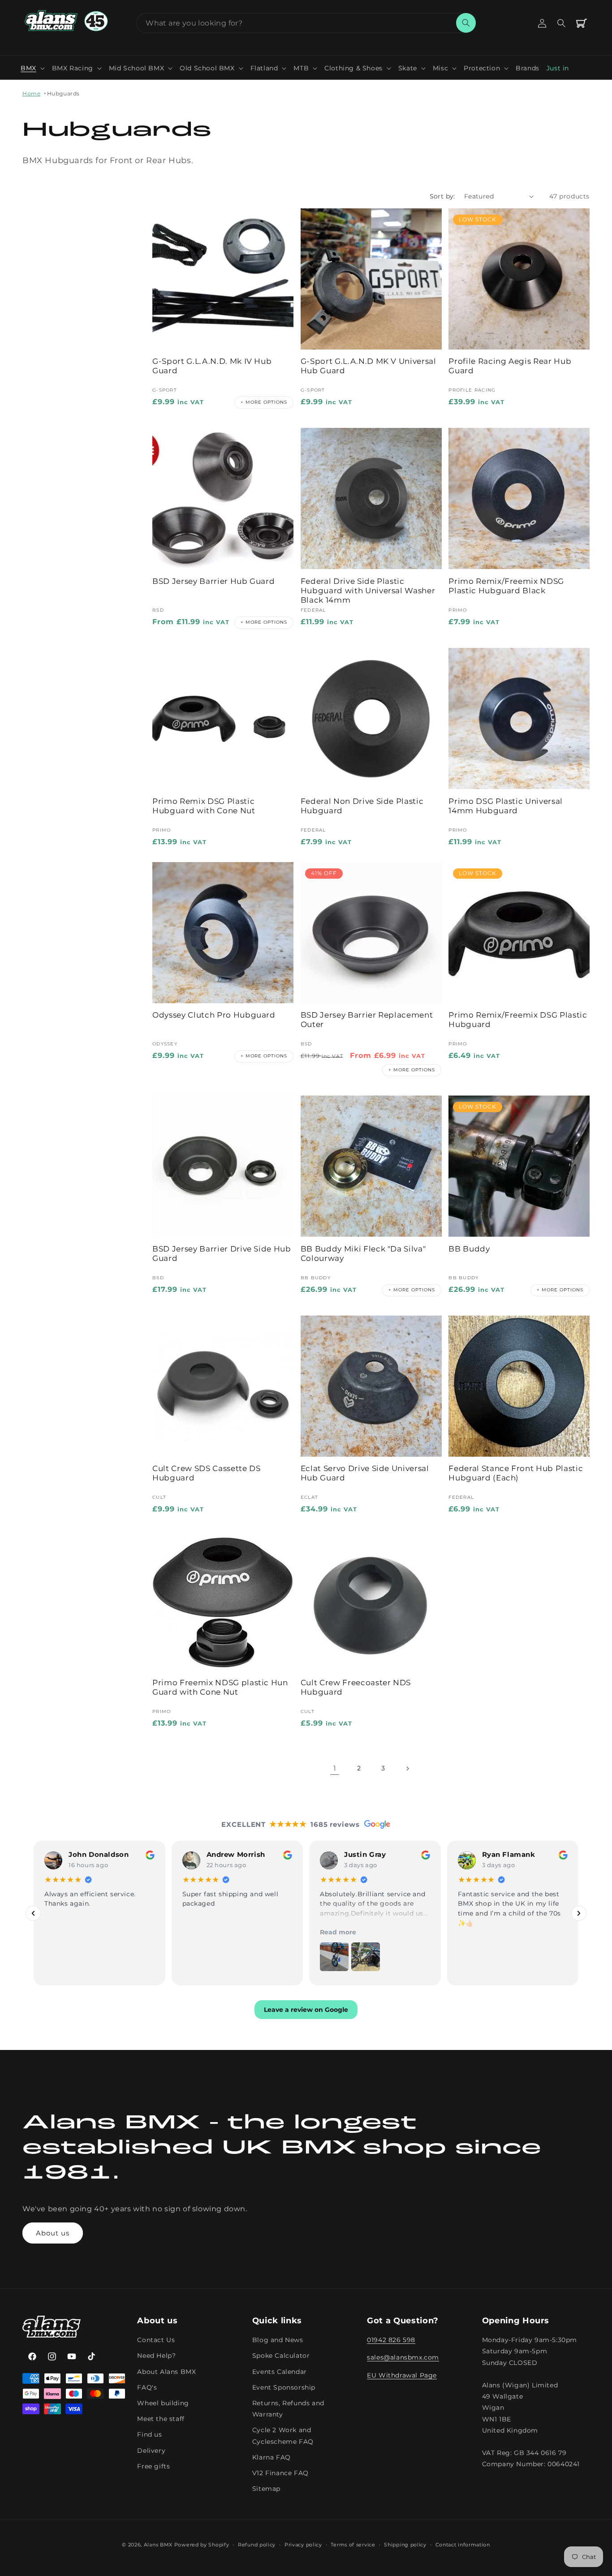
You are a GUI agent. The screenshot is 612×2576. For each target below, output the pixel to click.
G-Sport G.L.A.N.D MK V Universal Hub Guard (368, 366)
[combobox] (306, 23)
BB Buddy (469, 1249)
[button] (33, 68)
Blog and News (278, 2340)
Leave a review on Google (306, 2010)
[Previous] (33, 1913)
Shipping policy (405, 2545)
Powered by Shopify (202, 2545)
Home (31, 93)
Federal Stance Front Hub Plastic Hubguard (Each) (516, 1473)
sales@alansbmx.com (403, 2358)
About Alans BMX (166, 2372)
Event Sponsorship (284, 2387)
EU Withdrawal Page (402, 2375)
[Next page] (407, 1769)
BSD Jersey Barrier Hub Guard (213, 581)
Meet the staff (161, 2419)
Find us (149, 2435)
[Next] (579, 1913)
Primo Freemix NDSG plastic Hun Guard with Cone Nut (220, 1687)
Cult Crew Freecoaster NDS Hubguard (356, 1687)
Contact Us (156, 2340)
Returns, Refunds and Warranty (288, 2409)
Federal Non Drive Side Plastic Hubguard (362, 806)
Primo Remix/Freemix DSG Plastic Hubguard (518, 1020)
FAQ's (147, 2387)
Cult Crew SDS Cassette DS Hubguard (207, 1473)
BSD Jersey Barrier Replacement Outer (367, 1020)
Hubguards (63, 93)
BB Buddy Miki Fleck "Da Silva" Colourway (363, 1253)
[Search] (466, 23)
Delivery (151, 2451)
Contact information (463, 2545)
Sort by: (442, 196)
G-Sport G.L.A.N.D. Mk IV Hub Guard (212, 366)
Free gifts (153, 2466)
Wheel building (163, 2403)
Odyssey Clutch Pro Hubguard (214, 1015)
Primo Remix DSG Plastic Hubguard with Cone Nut (204, 806)
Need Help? (156, 2356)
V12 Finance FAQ (280, 2473)
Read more (338, 1932)
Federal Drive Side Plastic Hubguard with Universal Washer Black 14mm (368, 591)
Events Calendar (280, 2372)
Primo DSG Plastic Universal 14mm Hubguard (506, 806)
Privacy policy (303, 2545)
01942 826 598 (391, 2340)
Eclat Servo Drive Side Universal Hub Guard (365, 1473)
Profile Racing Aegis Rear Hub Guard (510, 366)
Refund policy (257, 2545)
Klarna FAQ (272, 2457)
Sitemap (266, 2489)
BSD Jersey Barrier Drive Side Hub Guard (222, 1253)
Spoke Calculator (281, 2356)
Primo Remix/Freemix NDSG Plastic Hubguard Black (506, 586)
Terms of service (353, 2545)
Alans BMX (158, 2545)
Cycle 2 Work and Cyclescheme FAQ (283, 2436)
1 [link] (335, 1768)
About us (53, 2233)
